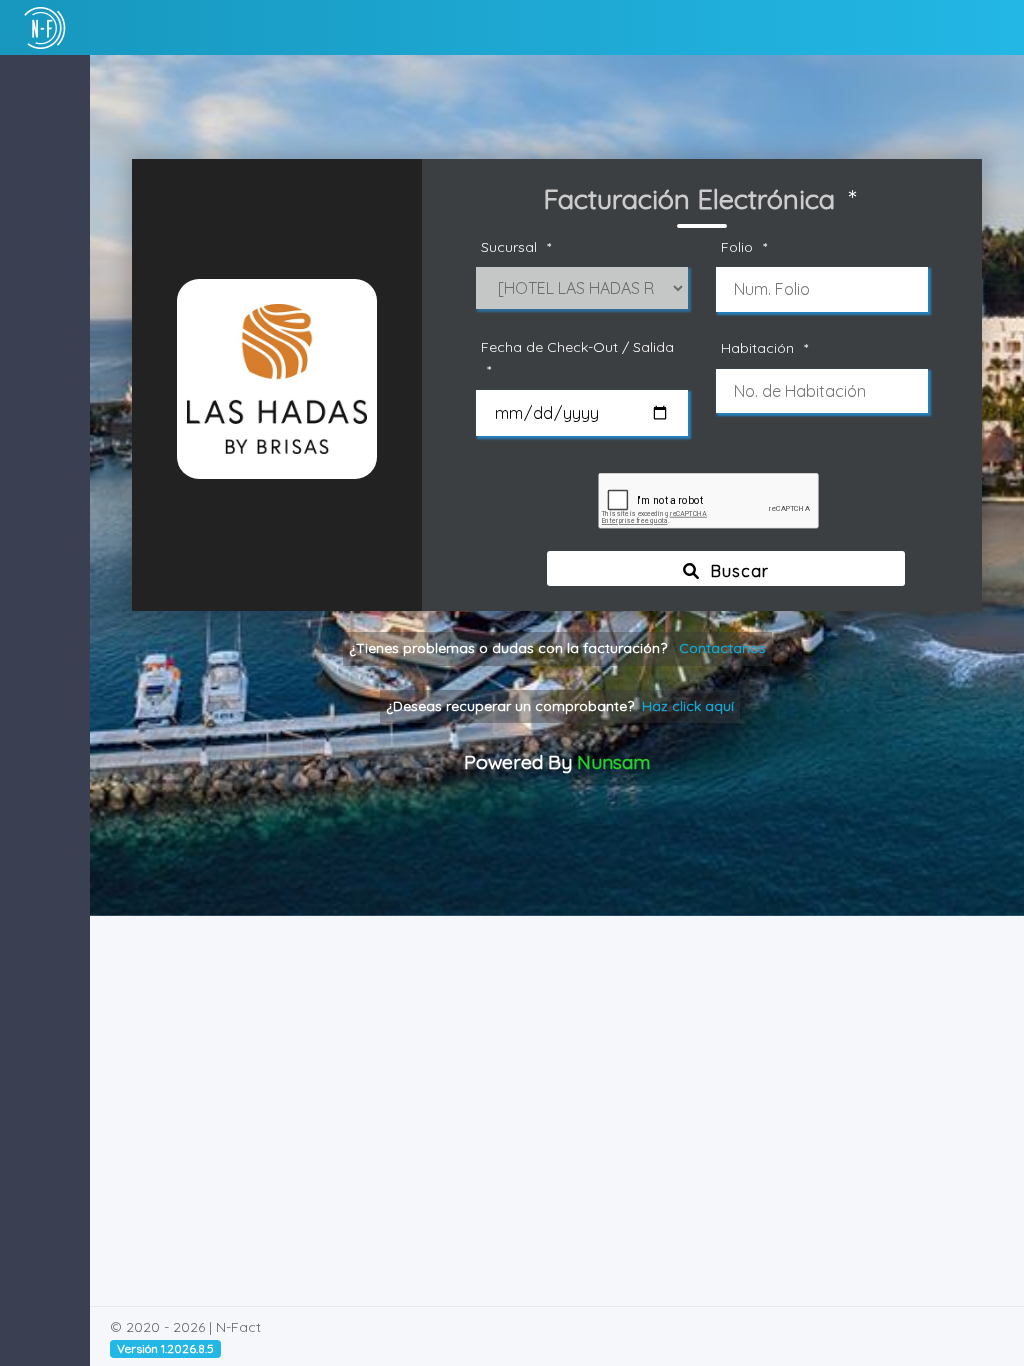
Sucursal (516, 247)
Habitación (764, 348)
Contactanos (722, 648)
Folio (744, 247)
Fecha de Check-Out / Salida (577, 358)
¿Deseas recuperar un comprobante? (560, 706)
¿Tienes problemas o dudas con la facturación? (557, 648)
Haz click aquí (688, 706)
